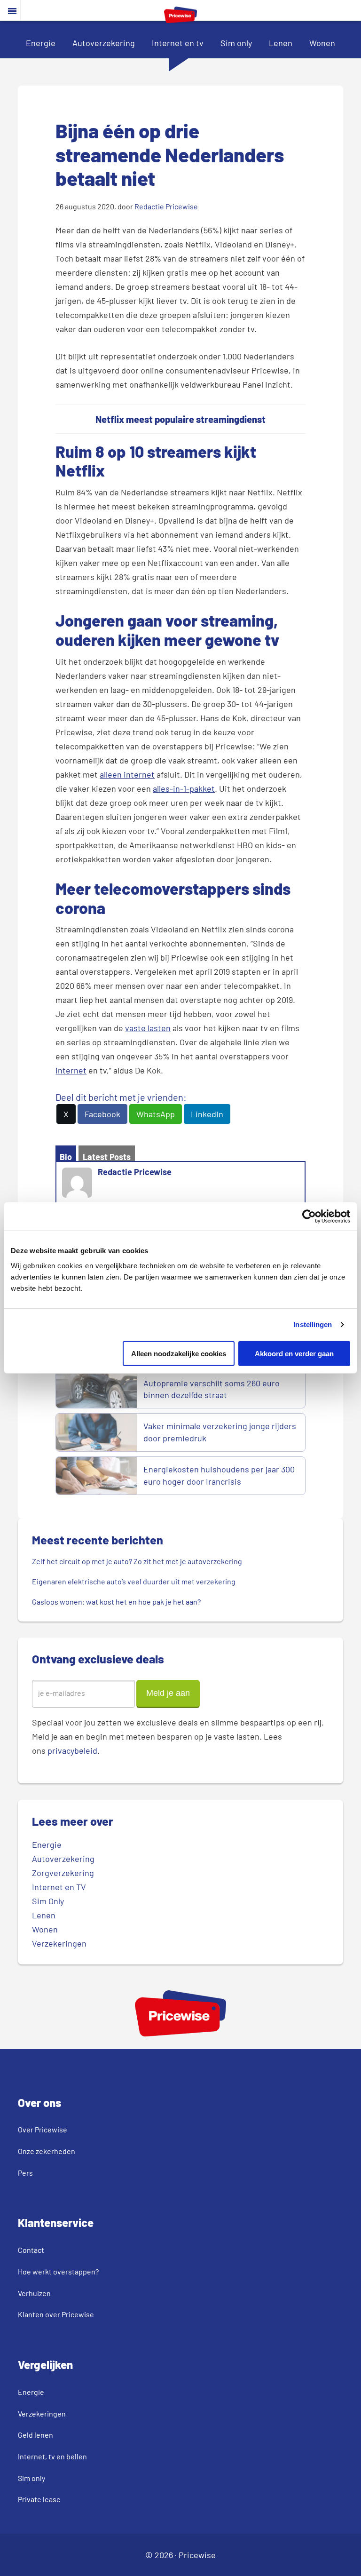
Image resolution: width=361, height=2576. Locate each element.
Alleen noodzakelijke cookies (179, 1353)
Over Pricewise (43, 2129)
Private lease (39, 2499)
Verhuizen (34, 2293)
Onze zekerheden (47, 2151)
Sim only (236, 43)
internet (71, 1070)
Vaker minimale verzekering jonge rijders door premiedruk (220, 1432)
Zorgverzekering (63, 1873)
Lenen (281, 43)
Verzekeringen (59, 1943)
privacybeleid (72, 1750)
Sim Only (48, 1901)
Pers (25, 2173)
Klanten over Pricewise (56, 2314)
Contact (31, 2250)
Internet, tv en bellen (52, 2456)
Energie (41, 43)
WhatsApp (156, 1114)
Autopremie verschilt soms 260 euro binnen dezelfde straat (212, 1389)
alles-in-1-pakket (184, 788)
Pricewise (197, 2555)
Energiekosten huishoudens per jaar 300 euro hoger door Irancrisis (219, 1475)
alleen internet (127, 774)
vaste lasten (148, 1028)
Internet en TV (59, 1887)
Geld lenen (35, 2435)
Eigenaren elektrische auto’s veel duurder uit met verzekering (134, 1581)
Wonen (322, 43)
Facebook (102, 1114)
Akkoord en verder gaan (294, 1353)
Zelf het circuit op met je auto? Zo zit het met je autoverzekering (137, 1561)
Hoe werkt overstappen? (58, 2271)
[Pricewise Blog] (180, 20)
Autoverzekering (104, 43)
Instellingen (313, 1324)
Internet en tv (178, 43)
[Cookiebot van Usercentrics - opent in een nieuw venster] (309, 1216)
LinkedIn (207, 1114)
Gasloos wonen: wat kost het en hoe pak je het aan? (117, 1602)
